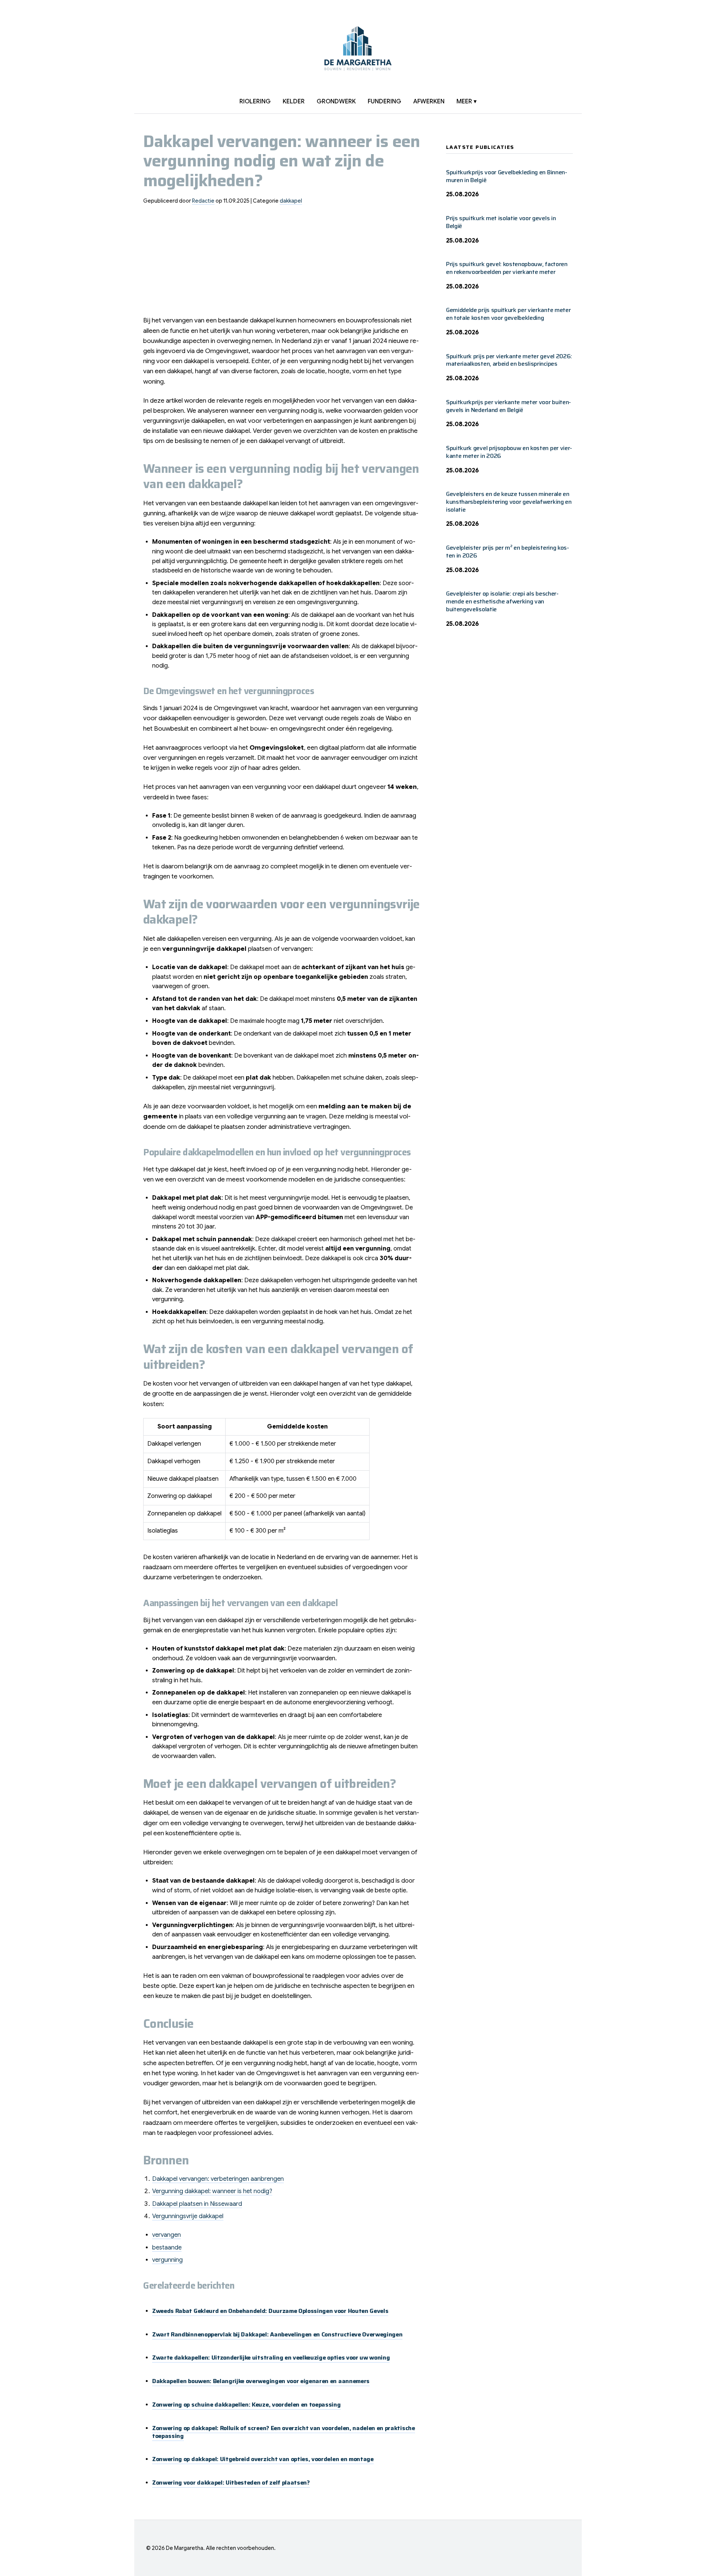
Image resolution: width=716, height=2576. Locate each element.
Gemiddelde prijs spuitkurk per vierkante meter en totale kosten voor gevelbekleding (508, 314)
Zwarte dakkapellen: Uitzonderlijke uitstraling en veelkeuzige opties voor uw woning (271, 2358)
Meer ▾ (467, 102)
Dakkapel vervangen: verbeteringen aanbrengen (218, 2179)
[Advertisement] (283, 263)
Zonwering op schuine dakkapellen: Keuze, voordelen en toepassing (246, 2405)
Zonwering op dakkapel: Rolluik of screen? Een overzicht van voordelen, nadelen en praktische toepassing (284, 2432)
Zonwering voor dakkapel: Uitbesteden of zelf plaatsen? (231, 2483)
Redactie (203, 201)
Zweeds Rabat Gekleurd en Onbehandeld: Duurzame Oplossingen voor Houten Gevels (270, 2311)
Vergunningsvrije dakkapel (188, 2216)
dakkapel (291, 201)
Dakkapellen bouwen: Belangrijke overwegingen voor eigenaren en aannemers (261, 2381)
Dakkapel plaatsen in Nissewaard (197, 2204)
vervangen (167, 2235)
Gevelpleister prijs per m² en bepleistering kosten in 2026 (508, 552)
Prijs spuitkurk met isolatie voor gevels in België (501, 222)
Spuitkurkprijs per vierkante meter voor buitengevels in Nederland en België (508, 406)
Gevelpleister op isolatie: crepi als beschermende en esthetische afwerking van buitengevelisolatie (502, 601)
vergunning (167, 2260)
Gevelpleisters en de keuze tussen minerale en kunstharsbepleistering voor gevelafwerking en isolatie (509, 502)
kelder (294, 102)
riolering (255, 102)
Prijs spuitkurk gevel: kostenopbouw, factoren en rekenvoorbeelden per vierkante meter (507, 268)
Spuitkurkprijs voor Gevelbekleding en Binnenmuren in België (507, 176)
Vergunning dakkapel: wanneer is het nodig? (212, 2191)
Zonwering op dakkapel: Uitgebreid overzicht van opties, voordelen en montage (263, 2459)
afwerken (429, 102)
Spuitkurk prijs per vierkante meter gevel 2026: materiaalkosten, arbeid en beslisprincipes (509, 360)
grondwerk (336, 102)
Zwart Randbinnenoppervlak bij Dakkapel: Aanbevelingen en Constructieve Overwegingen (277, 2334)
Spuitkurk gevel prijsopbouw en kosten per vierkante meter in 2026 (509, 452)
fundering (384, 102)
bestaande (167, 2248)
